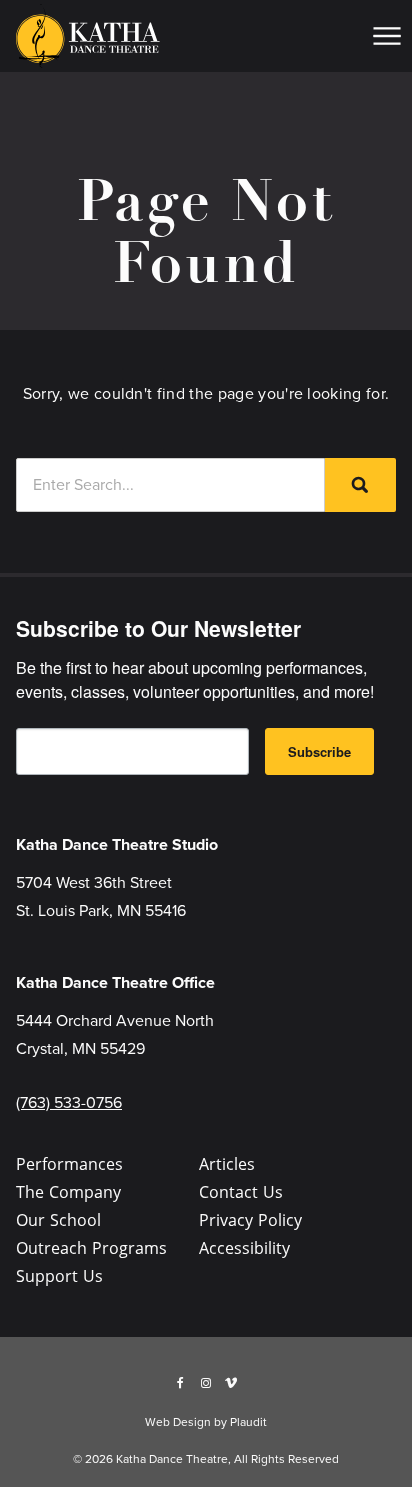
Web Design (178, 1422)
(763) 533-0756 (69, 1102)
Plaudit (248, 1422)
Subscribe (319, 751)
